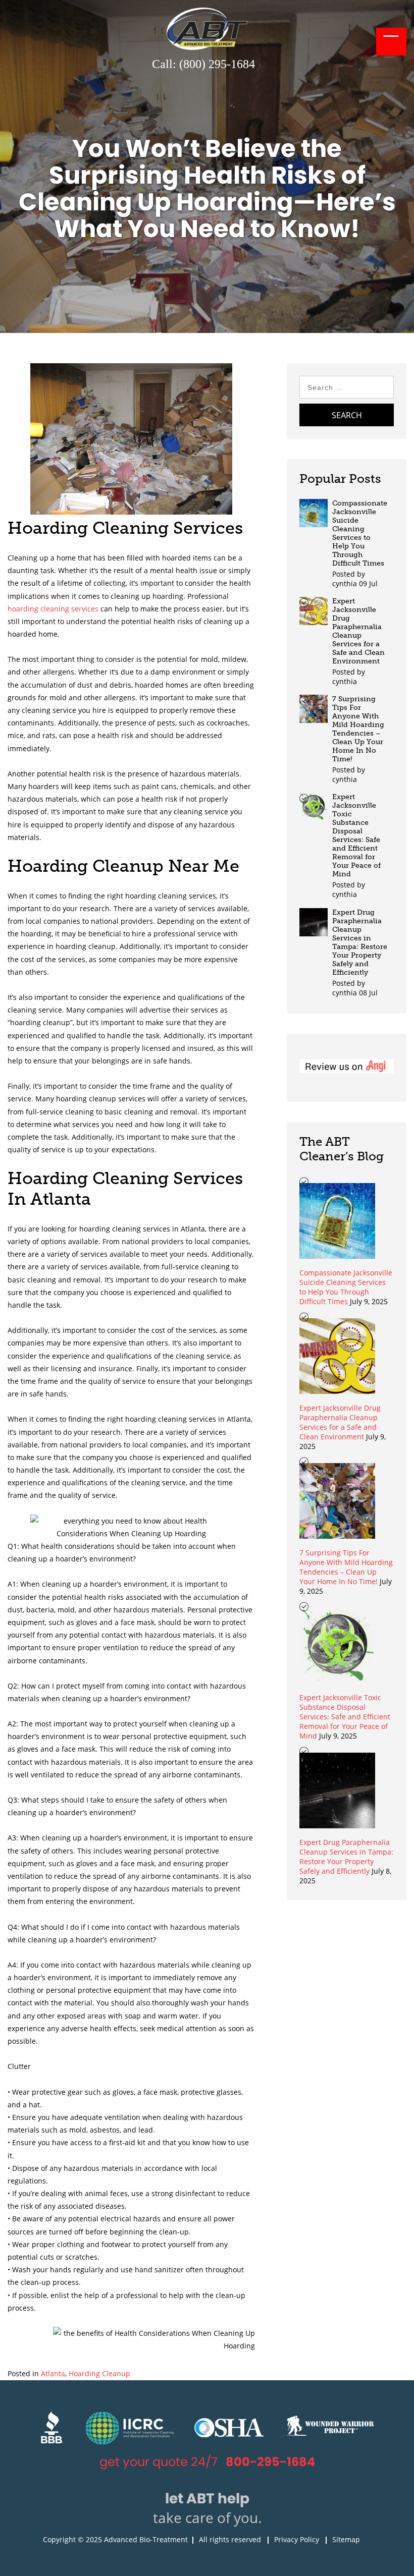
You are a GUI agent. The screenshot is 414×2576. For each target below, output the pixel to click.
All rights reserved (230, 2539)
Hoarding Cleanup (99, 2373)
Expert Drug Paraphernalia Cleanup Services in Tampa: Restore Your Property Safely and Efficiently (360, 942)
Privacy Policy (297, 2539)
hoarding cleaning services (53, 609)
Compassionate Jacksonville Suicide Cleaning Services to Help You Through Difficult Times (360, 533)
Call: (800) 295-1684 (203, 64)
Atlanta (53, 2373)
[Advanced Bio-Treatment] (207, 47)
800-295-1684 (270, 2462)
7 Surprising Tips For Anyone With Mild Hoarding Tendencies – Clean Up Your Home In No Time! (358, 729)
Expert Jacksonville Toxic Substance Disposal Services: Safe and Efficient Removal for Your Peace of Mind (356, 835)
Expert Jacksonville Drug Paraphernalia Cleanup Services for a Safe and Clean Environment (358, 631)
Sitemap (346, 2539)
